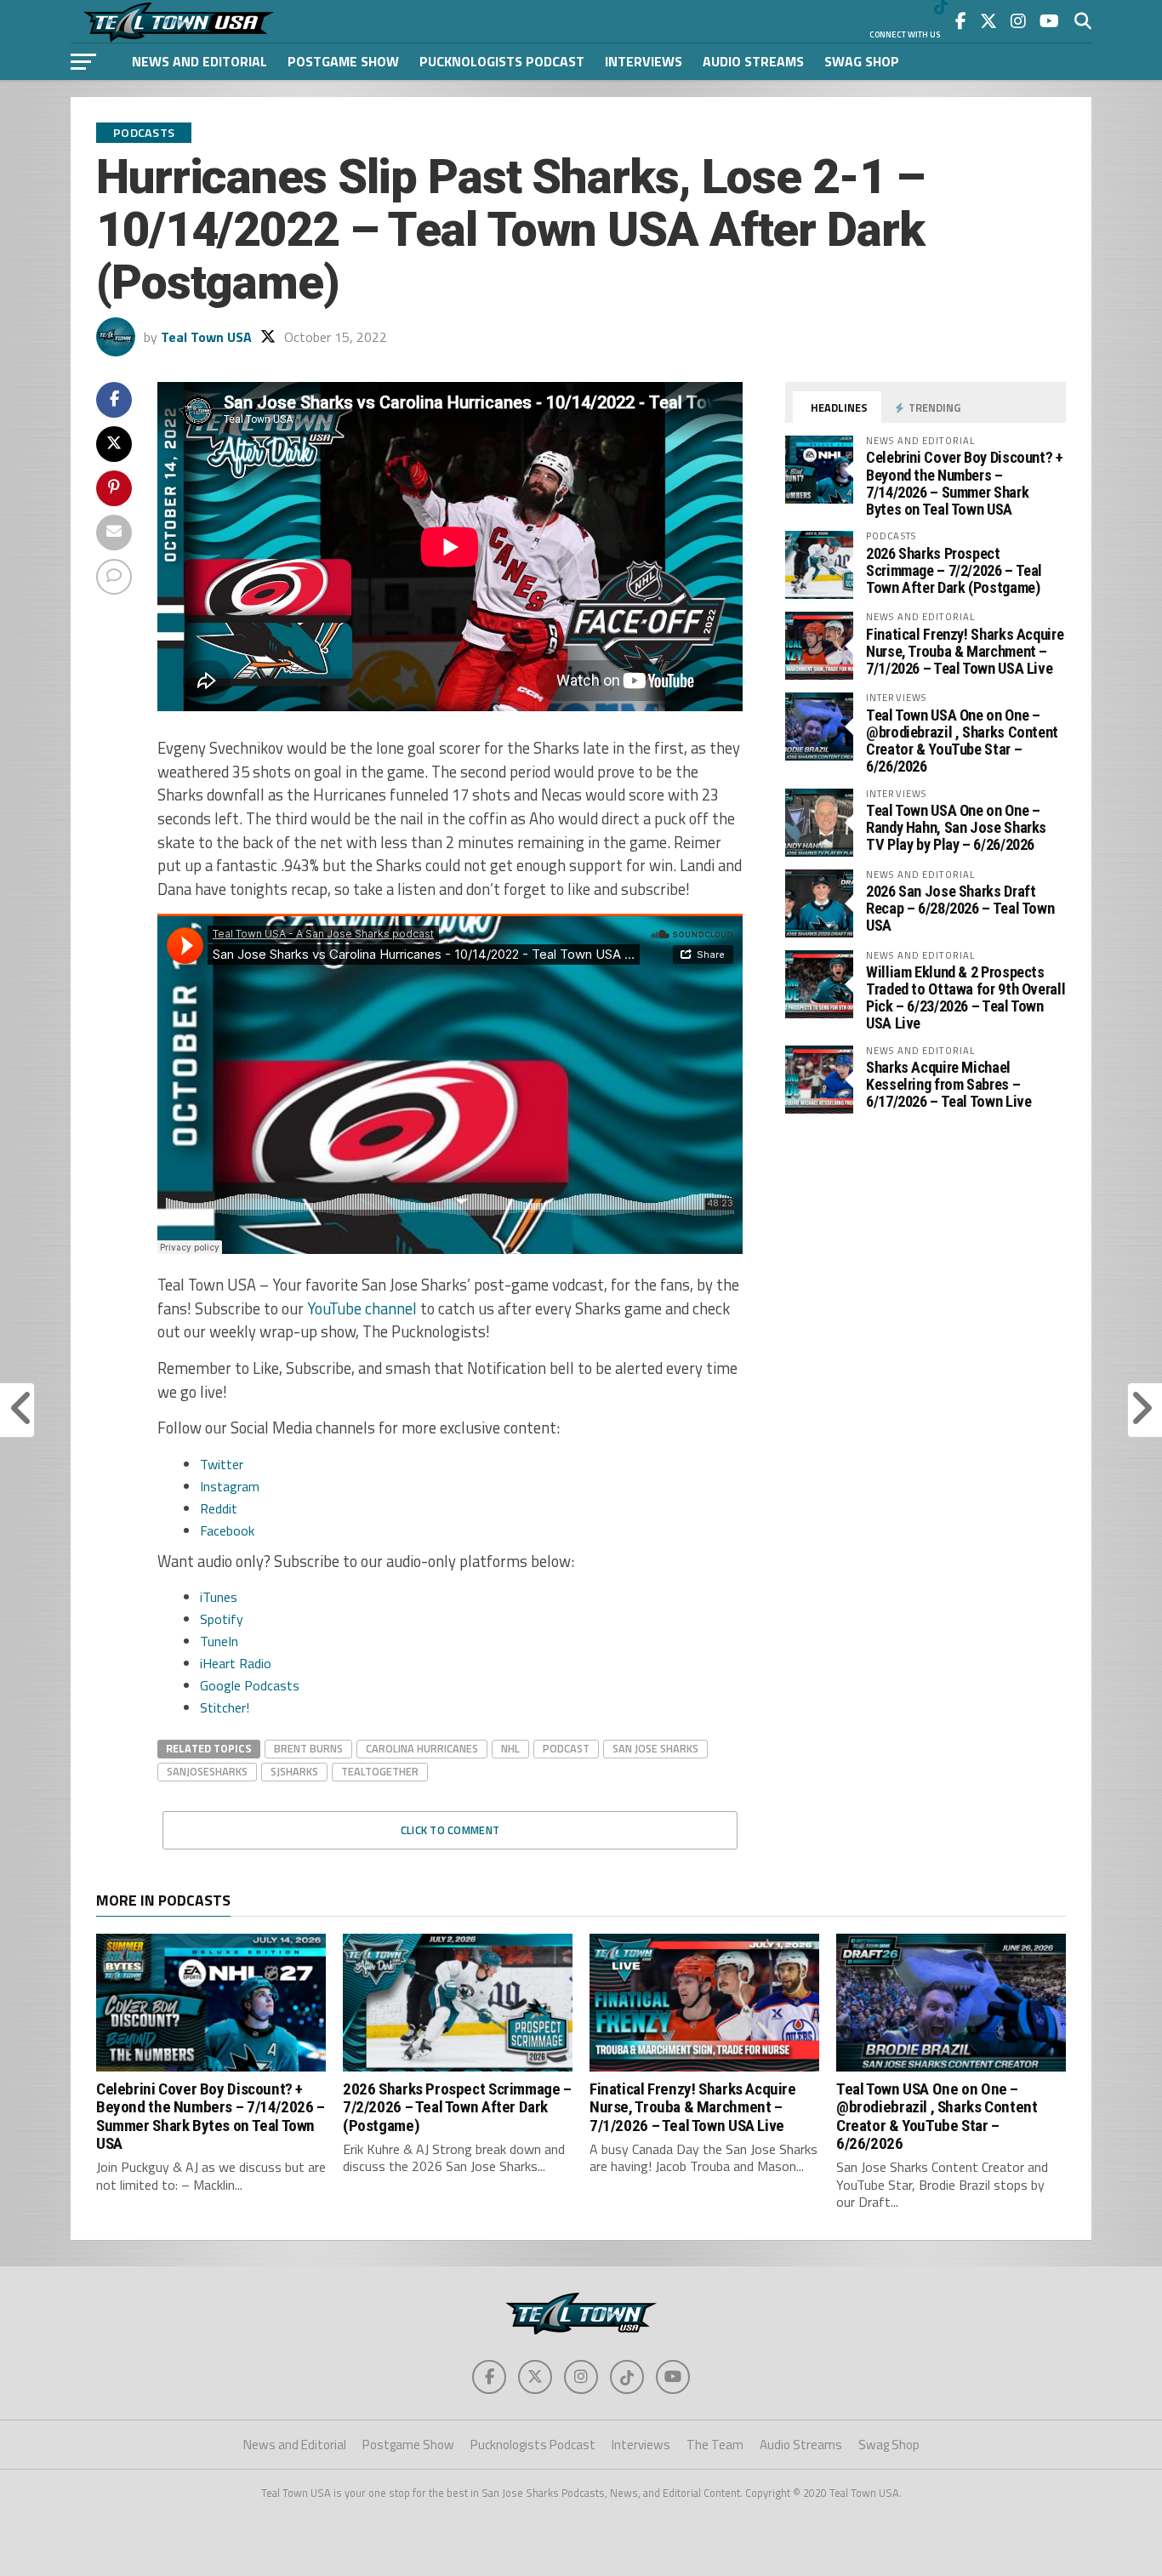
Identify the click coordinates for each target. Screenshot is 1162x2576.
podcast (566, 1748)
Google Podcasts (250, 1685)
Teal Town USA (206, 337)
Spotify (222, 1619)
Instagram (230, 1486)
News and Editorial (199, 61)
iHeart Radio (236, 1663)
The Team (715, 2445)
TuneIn (219, 1641)
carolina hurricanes (422, 1748)
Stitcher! (225, 1707)
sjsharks (294, 1771)
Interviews (644, 61)
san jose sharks (655, 1748)
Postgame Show (343, 61)
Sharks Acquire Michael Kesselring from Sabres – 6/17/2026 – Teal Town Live (948, 1084)
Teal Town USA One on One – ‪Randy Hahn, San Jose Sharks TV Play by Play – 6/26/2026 (956, 827)
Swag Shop (862, 61)
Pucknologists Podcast (502, 61)
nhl (510, 1748)
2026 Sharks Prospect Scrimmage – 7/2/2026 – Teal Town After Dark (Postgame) (954, 570)
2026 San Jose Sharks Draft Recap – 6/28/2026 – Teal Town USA (960, 908)
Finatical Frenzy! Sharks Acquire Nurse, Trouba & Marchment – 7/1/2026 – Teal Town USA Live (965, 651)
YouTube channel (362, 1308)
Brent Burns (308, 1748)
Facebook (227, 1530)
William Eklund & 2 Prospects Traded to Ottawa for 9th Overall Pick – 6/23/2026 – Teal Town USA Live (965, 998)
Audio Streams (753, 61)
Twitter (222, 1464)
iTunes (219, 1597)
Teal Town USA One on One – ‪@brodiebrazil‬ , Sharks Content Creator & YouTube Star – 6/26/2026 (962, 741)
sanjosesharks (207, 1771)
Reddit (219, 1508)
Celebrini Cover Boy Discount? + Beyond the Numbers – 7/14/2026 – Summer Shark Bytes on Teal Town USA (965, 483)
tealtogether (380, 1771)
